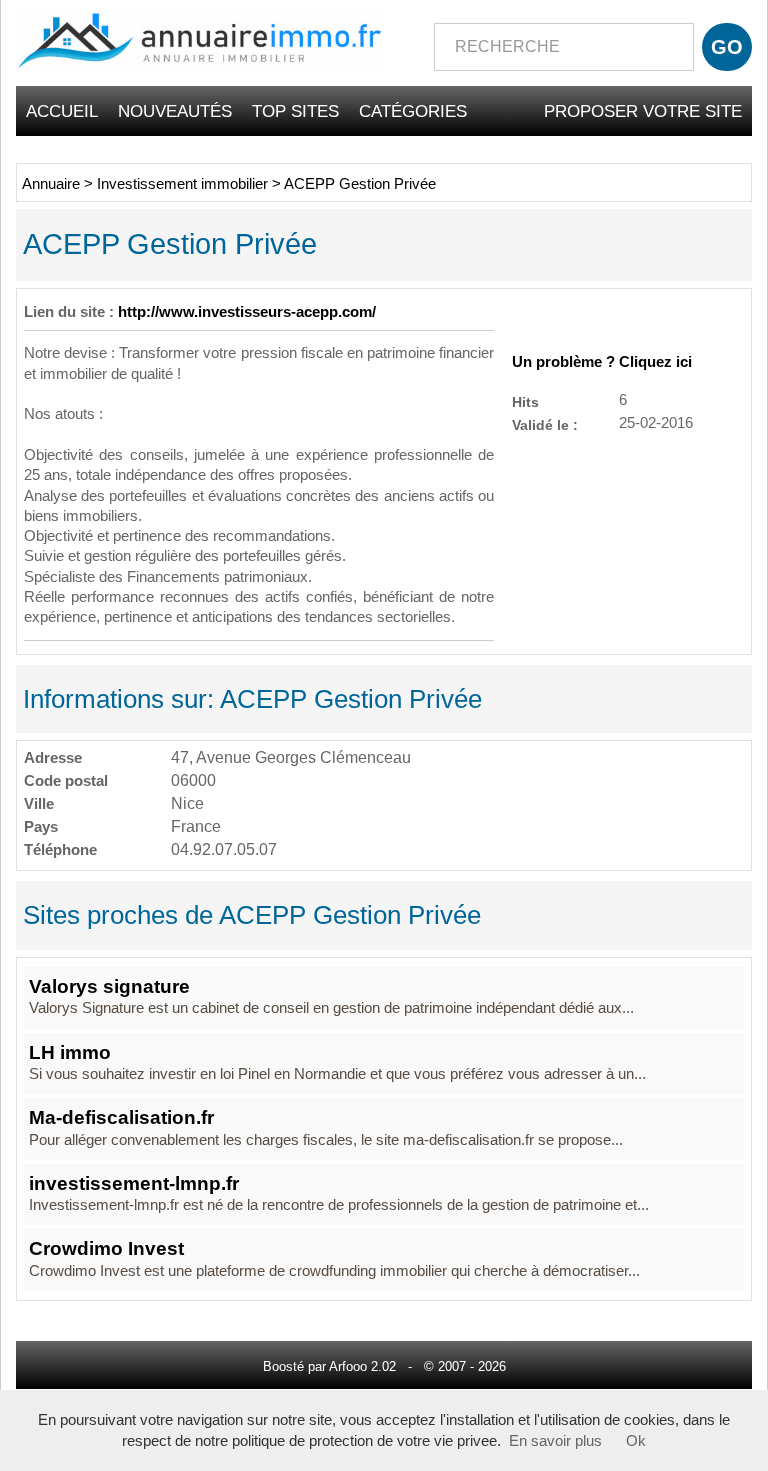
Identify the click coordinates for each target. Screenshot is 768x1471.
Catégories (413, 111)
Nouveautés (175, 111)
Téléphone (60, 849)
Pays (41, 826)
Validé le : (545, 424)
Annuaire (51, 184)
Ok (636, 1441)
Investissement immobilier (182, 184)
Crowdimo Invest (106, 1248)
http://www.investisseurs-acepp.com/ (247, 312)
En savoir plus (555, 1441)
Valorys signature (109, 986)
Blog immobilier (667, 161)
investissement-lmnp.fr (134, 1183)
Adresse (53, 757)
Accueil (62, 111)
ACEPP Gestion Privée (360, 184)
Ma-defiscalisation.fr (121, 1117)
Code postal (66, 780)
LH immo (70, 1052)
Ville (39, 803)
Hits (525, 401)
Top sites (295, 111)
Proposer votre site (643, 111)
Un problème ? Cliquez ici (602, 362)
